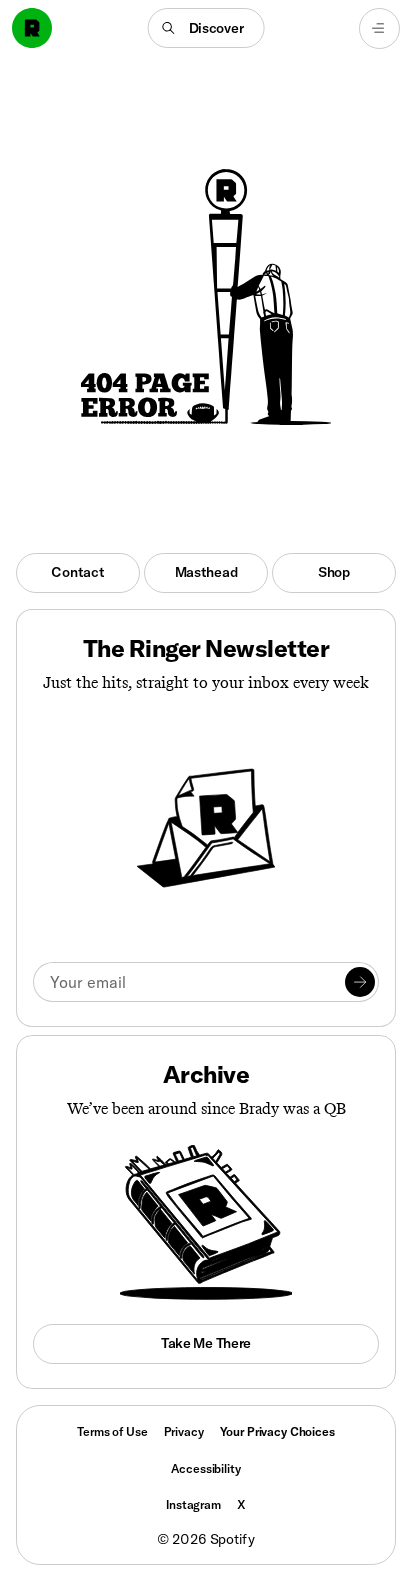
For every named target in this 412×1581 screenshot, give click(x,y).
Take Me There (206, 1343)
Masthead (206, 572)
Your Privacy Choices (277, 1432)
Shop (334, 572)
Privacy (184, 1431)
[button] (206, 28)
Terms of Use (112, 1431)
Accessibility (205, 1468)
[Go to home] (32, 28)
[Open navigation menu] (379, 28)
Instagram (193, 1504)
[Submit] (360, 982)
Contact (77, 572)
